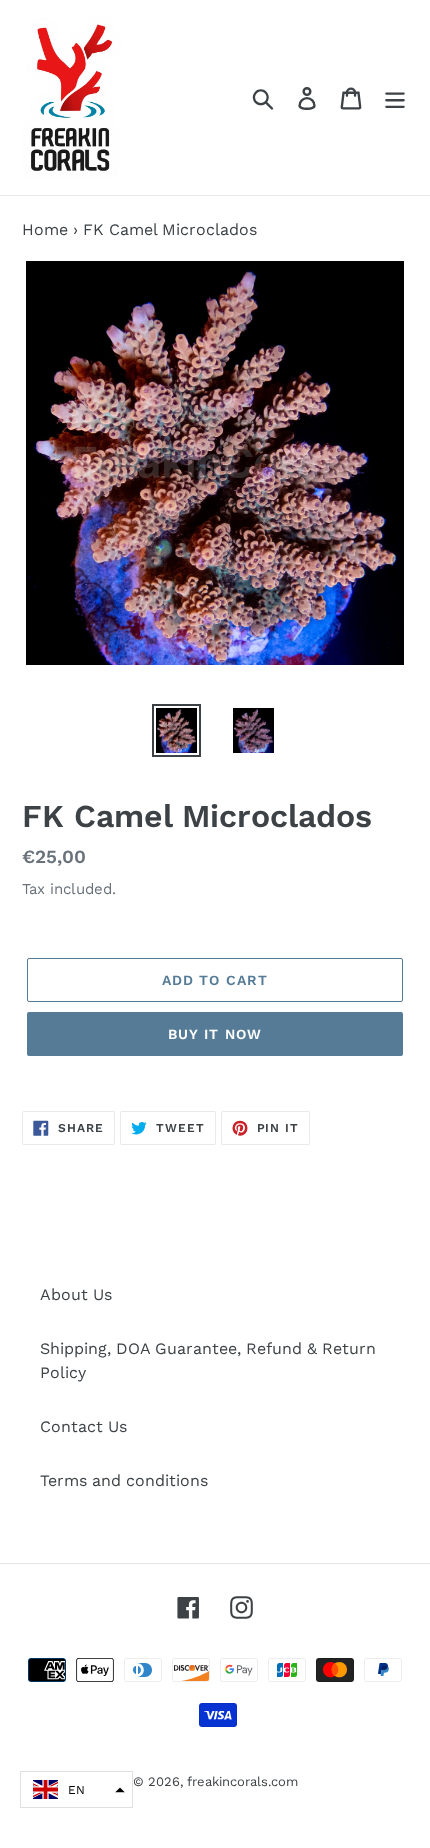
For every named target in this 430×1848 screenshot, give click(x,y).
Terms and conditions (124, 1480)
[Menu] (395, 97)
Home (45, 229)
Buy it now (215, 1034)
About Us (76, 1294)
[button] (76, 1789)
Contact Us (83, 1426)
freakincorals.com (242, 1781)
